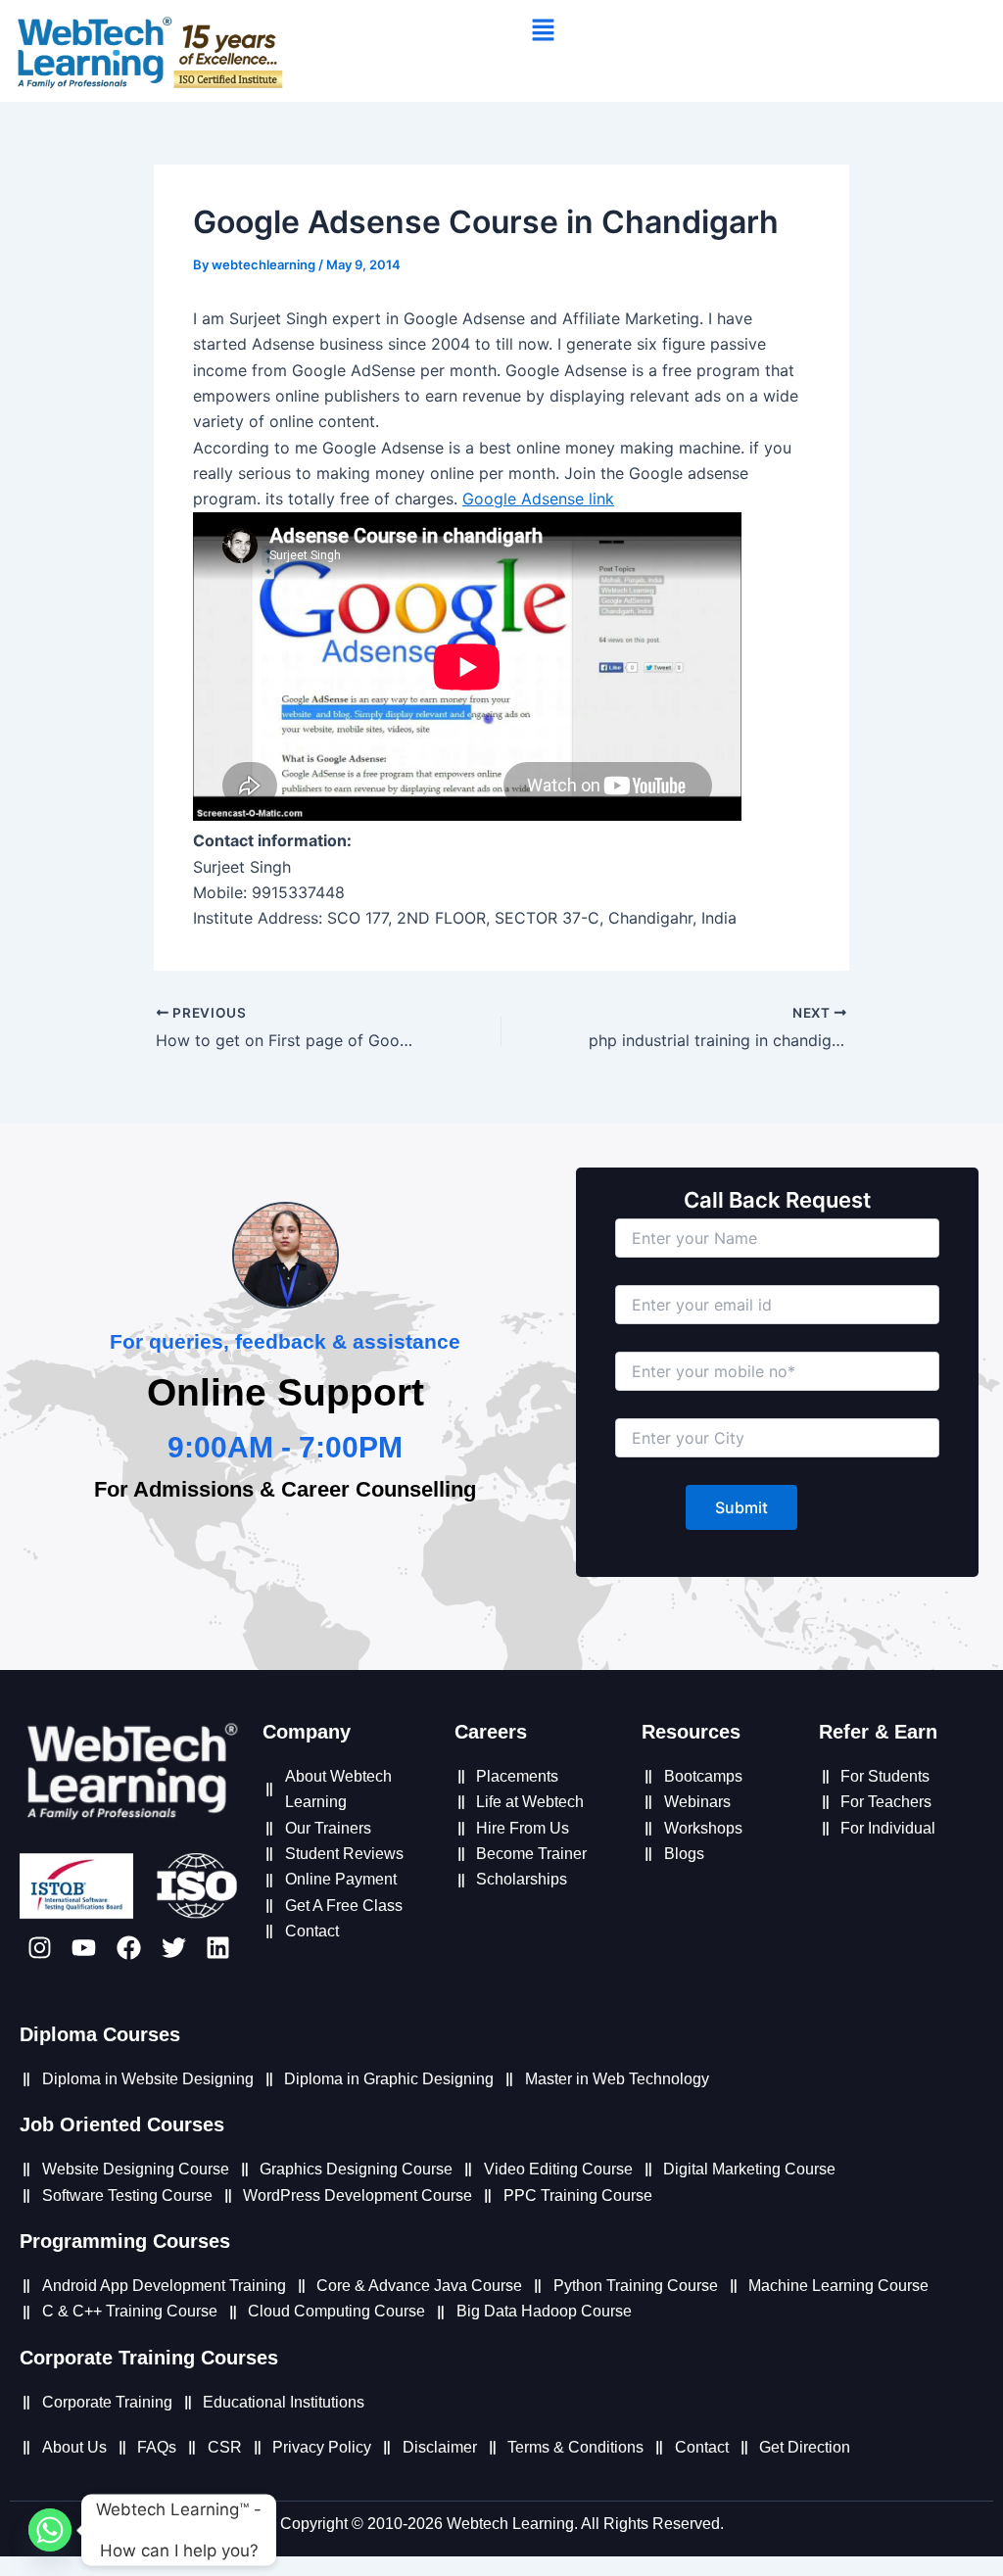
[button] (543, 31)
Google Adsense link (538, 499)
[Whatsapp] (50, 2530)
